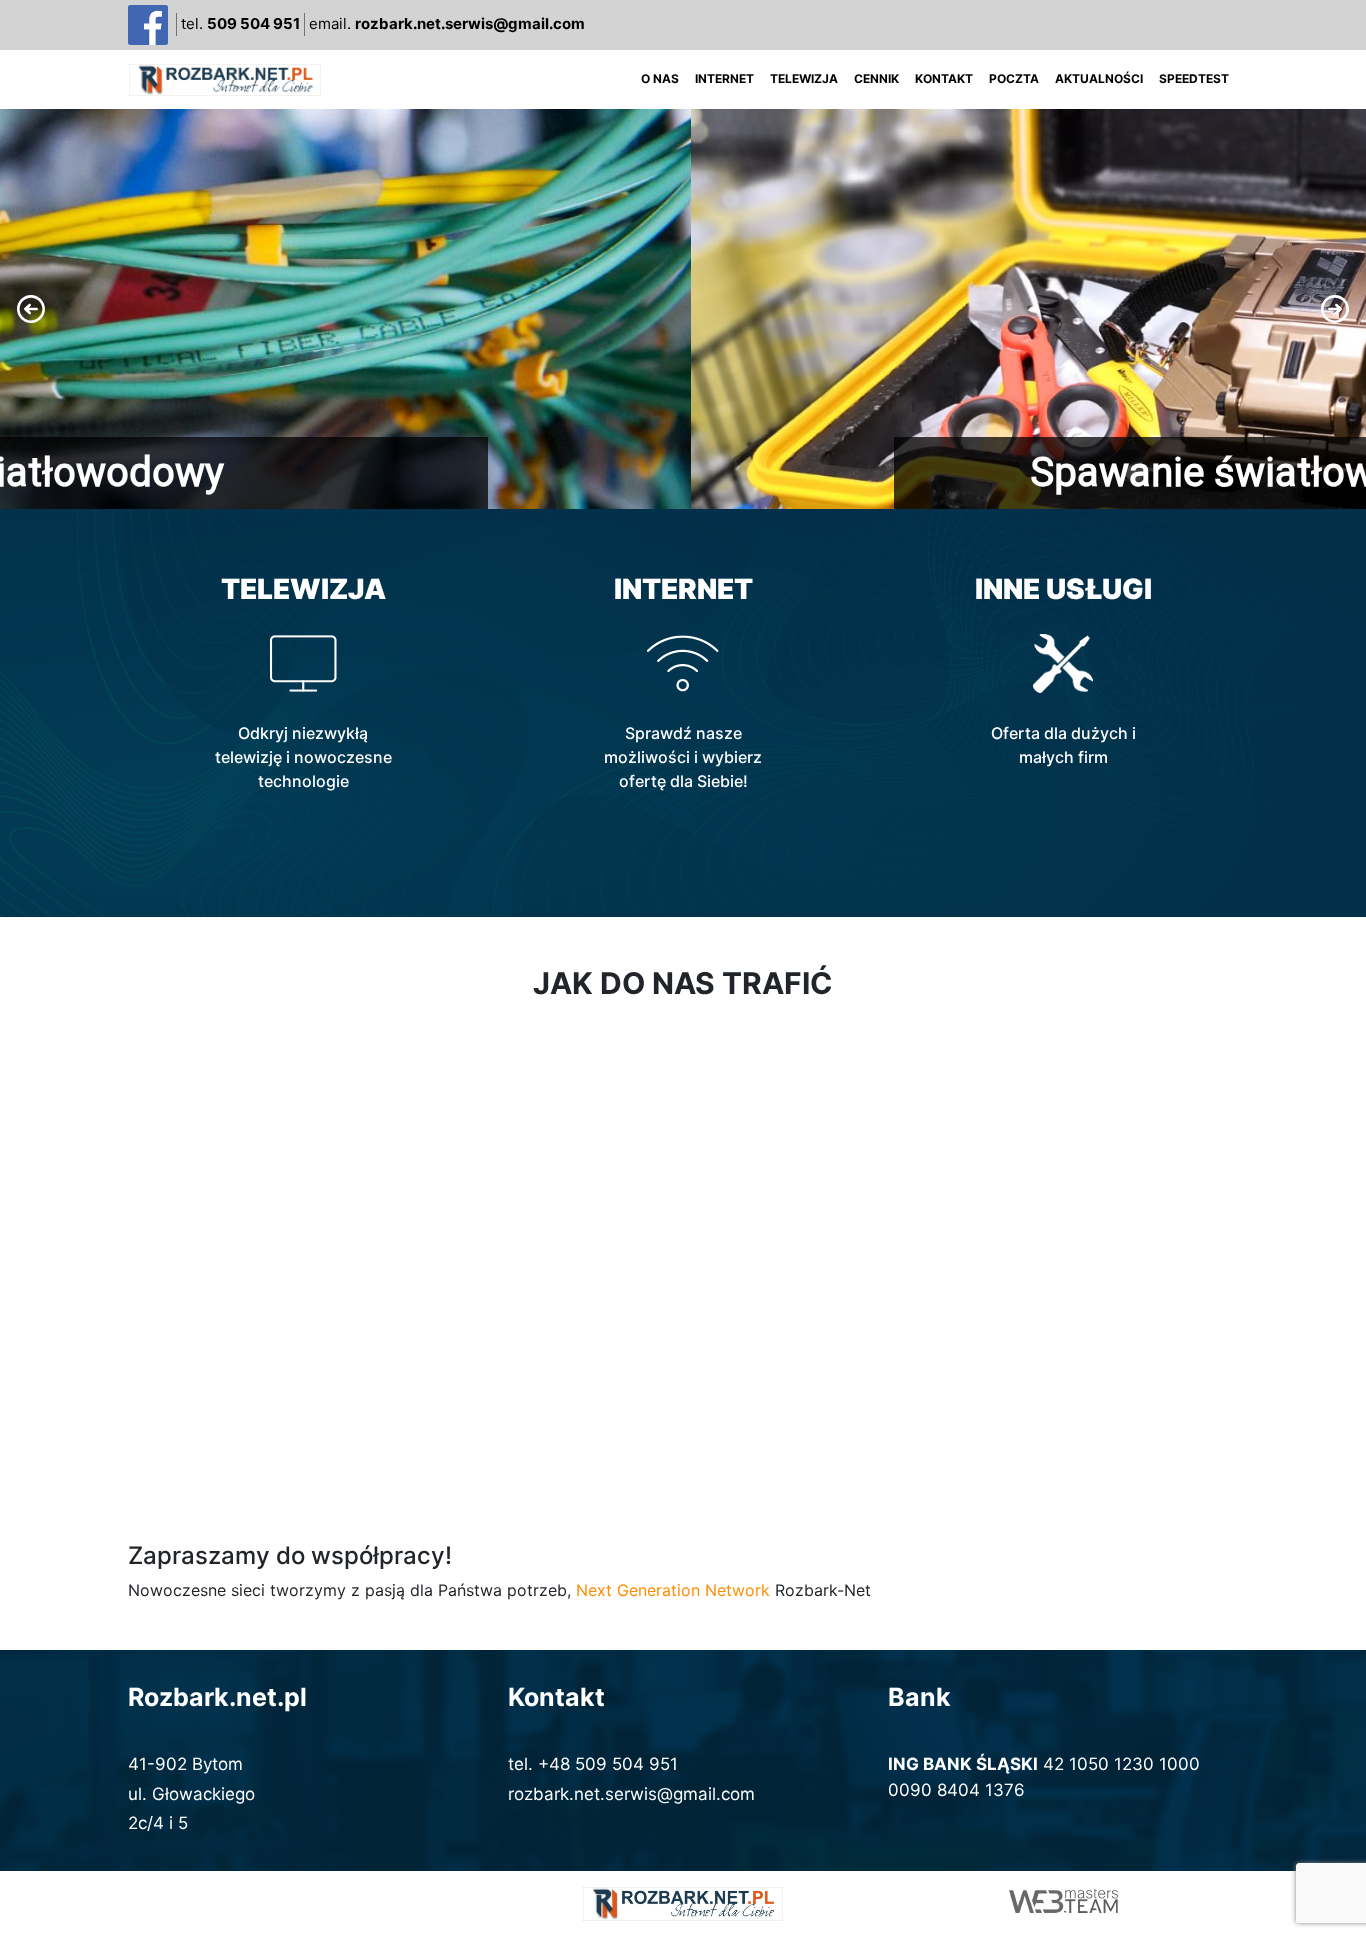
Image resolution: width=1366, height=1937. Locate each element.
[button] (683, 309)
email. (447, 23)
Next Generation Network (673, 1590)
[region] (683, 309)
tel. (240, 23)
